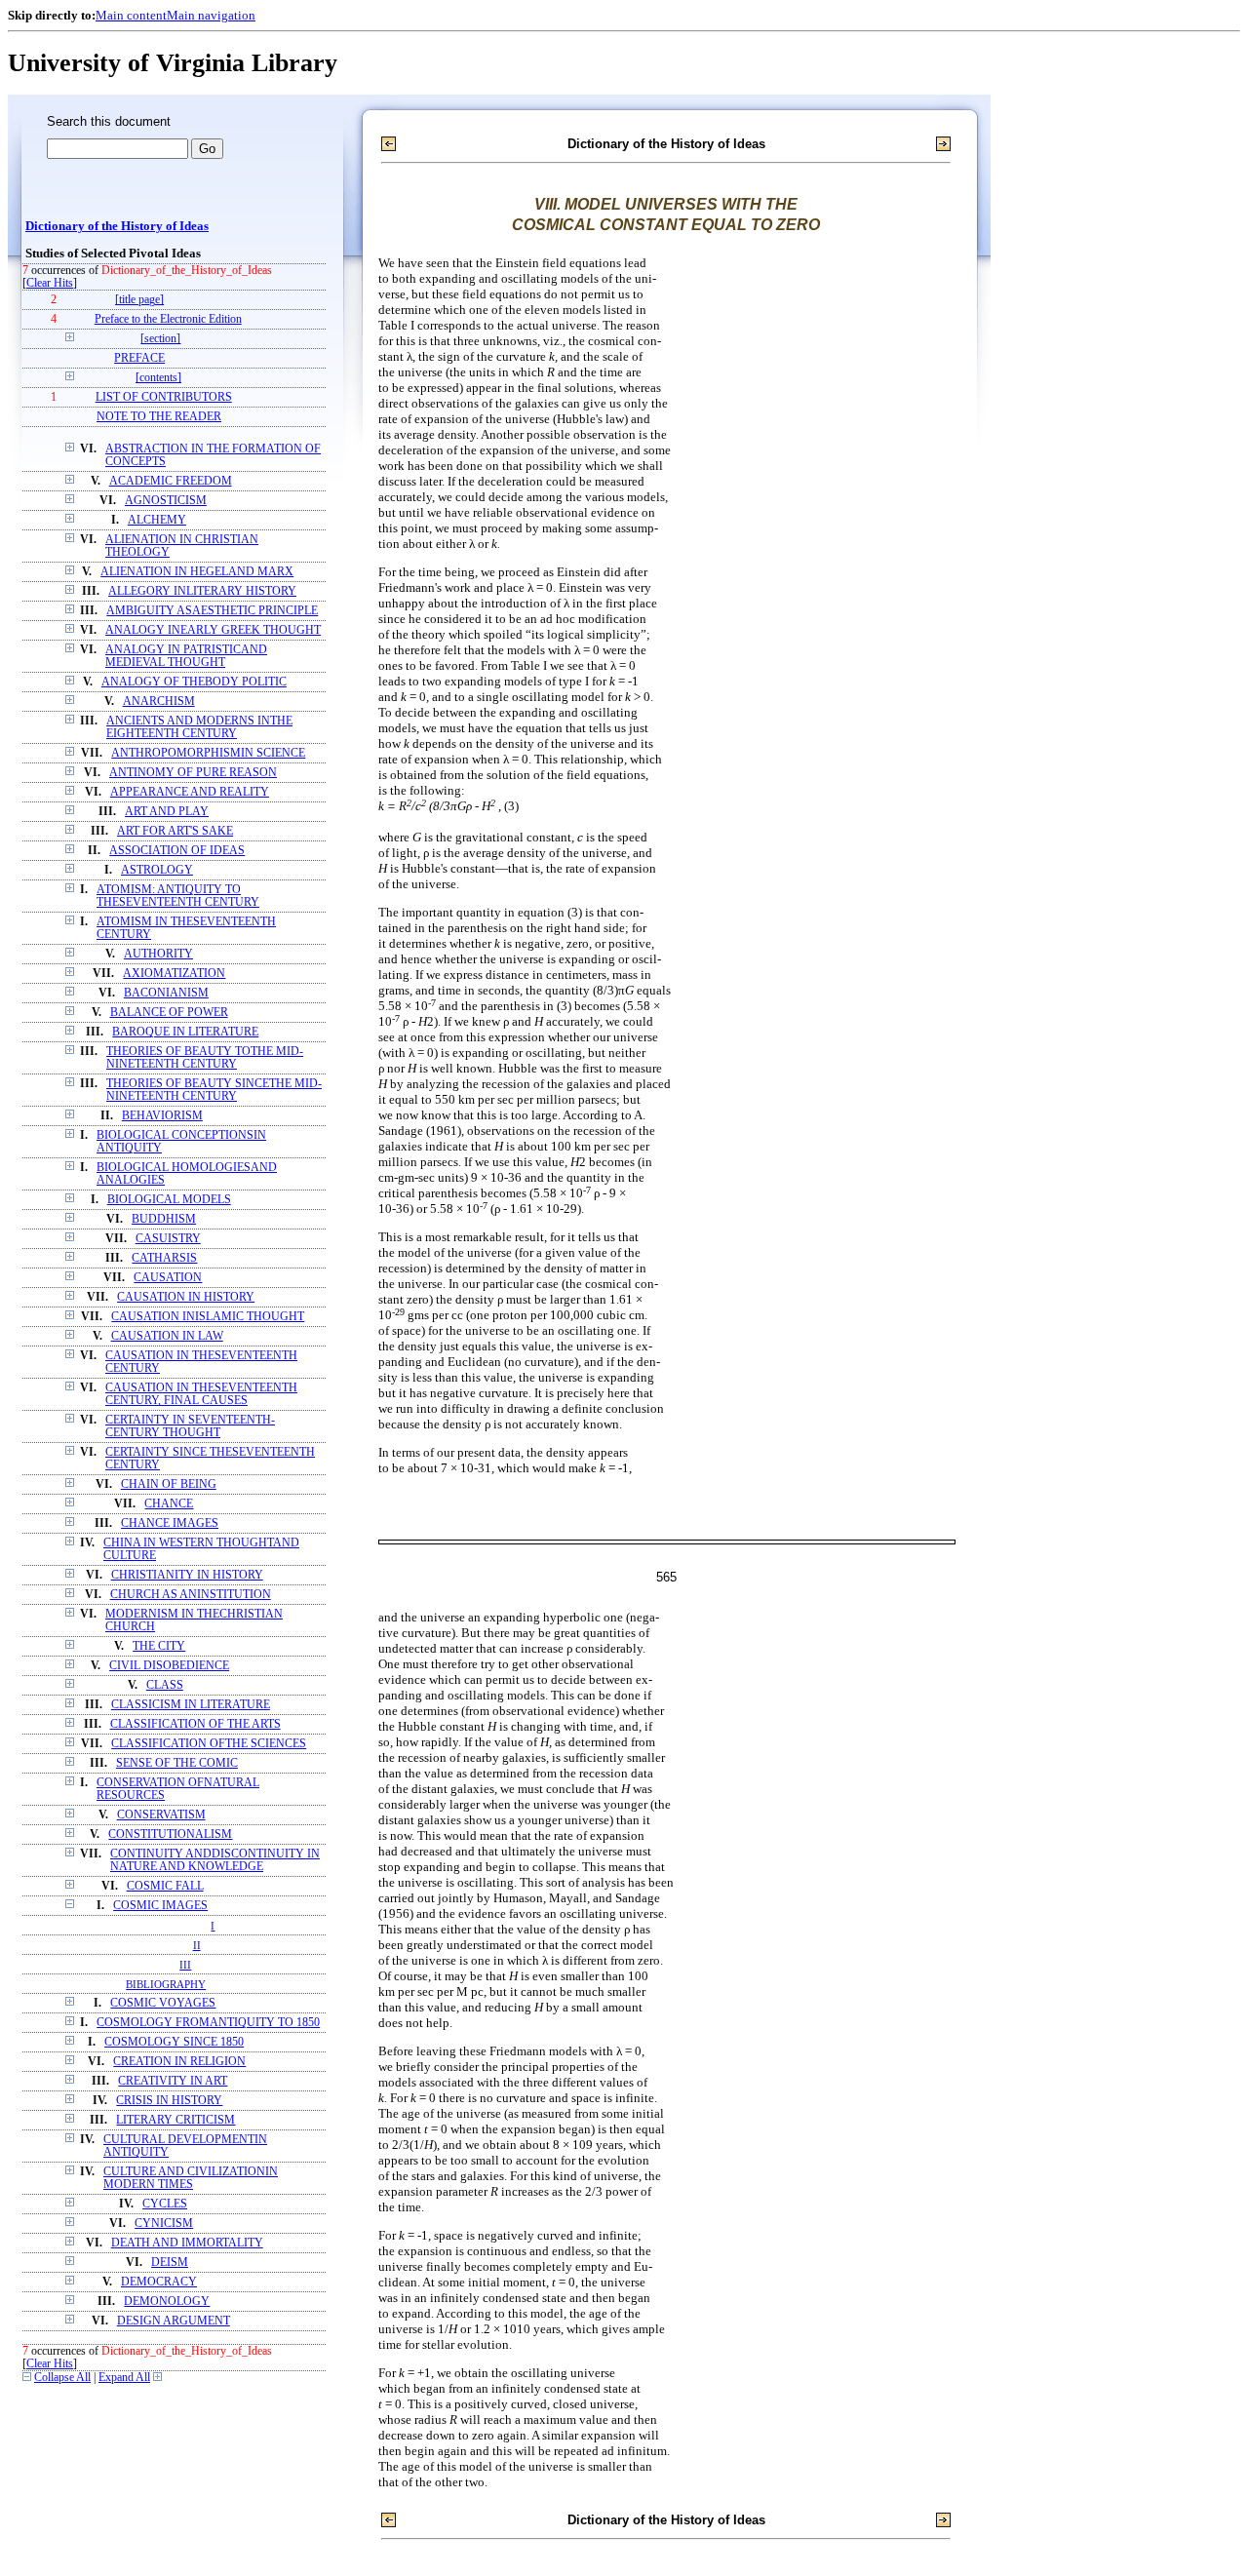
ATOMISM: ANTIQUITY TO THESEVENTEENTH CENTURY (178, 896)
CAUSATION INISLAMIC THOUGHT (208, 1317)
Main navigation (211, 15)
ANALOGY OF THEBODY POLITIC (194, 682)
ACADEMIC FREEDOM (171, 481)
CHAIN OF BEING (169, 1484)
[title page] (139, 300)
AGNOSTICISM (166, 501)
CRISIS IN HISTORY (169, 2101)
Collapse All (62, 2378)
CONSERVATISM (161, 1815)
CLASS (165, 1685)
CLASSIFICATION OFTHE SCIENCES (209, 1744)
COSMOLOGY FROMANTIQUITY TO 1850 (208, 2023)
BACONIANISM (166, 993)
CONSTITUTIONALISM (170, 1834)
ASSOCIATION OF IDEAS (177, 851)
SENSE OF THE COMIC (177, 1763)
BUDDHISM (164, 1219)
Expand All (124, 2378)
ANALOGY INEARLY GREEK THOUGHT (213, 630)
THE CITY (159, 1646)
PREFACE (139, 358)
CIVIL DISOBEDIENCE (169, 1666)
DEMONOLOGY (167, 2302)
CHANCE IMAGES (170, 1523)
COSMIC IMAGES (160, 1906)
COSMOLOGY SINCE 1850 (174, 2042)
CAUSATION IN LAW (167, 1336)
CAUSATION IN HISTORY (186, 1297)
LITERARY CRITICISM (175, 2120)
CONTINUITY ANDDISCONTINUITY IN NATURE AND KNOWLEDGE (215, 1860)
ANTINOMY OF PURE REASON (193, 773)
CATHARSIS (164, 1258)
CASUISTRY (168, 1239)
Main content (131, 15)
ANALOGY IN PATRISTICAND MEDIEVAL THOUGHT (186, 656)
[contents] (158, 378)
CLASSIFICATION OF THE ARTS (195, 1724)
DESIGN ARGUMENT (174, 2321)
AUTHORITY (158, 954)
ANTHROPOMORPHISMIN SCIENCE (208, 753)
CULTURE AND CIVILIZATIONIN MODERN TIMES (191, 2178)
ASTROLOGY (157, 870)
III (185, 1965)
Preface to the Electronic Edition (168, 319)
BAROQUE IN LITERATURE (185, 1032)
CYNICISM (164, 2224)
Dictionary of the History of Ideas (117, 226)
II (197, 1945)
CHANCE (169, 1504)
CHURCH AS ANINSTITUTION (191, 1595)
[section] (160, 339)
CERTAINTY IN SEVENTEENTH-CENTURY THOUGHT (190, 1426)
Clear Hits (50, 283)
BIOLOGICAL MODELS (169, 1200)
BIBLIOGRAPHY (166, 1984)
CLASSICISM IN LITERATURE (191, 1705)
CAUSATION (168, 1278)
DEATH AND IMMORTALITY (187, 2243)
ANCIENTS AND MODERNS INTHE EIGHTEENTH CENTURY (199, 727)
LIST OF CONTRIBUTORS (164, 397)
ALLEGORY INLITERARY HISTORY (202, 591)
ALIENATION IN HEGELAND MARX (197, 572)
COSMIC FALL (165, 1886)
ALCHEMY (157, 520)
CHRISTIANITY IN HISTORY (187, 1575)
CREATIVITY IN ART (173, 2081)
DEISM (170, 2263)
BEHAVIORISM (162, 1116)
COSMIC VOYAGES (163, 2003)
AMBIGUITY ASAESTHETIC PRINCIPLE (212, 611)
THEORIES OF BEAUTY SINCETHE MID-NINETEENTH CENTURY (214, 1090)
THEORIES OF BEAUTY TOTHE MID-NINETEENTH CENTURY (205, 1058)
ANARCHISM (159, 702)
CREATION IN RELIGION (179, 2062)
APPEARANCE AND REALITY (190, 792)
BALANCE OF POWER (169, 1013)
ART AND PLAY (167, 812)
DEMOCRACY (159, 2282)
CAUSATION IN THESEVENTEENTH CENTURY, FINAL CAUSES (201, 1394)
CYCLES (165, 2204)
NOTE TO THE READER (159, 417)
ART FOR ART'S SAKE (175, 831)
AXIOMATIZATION (174, 974)
